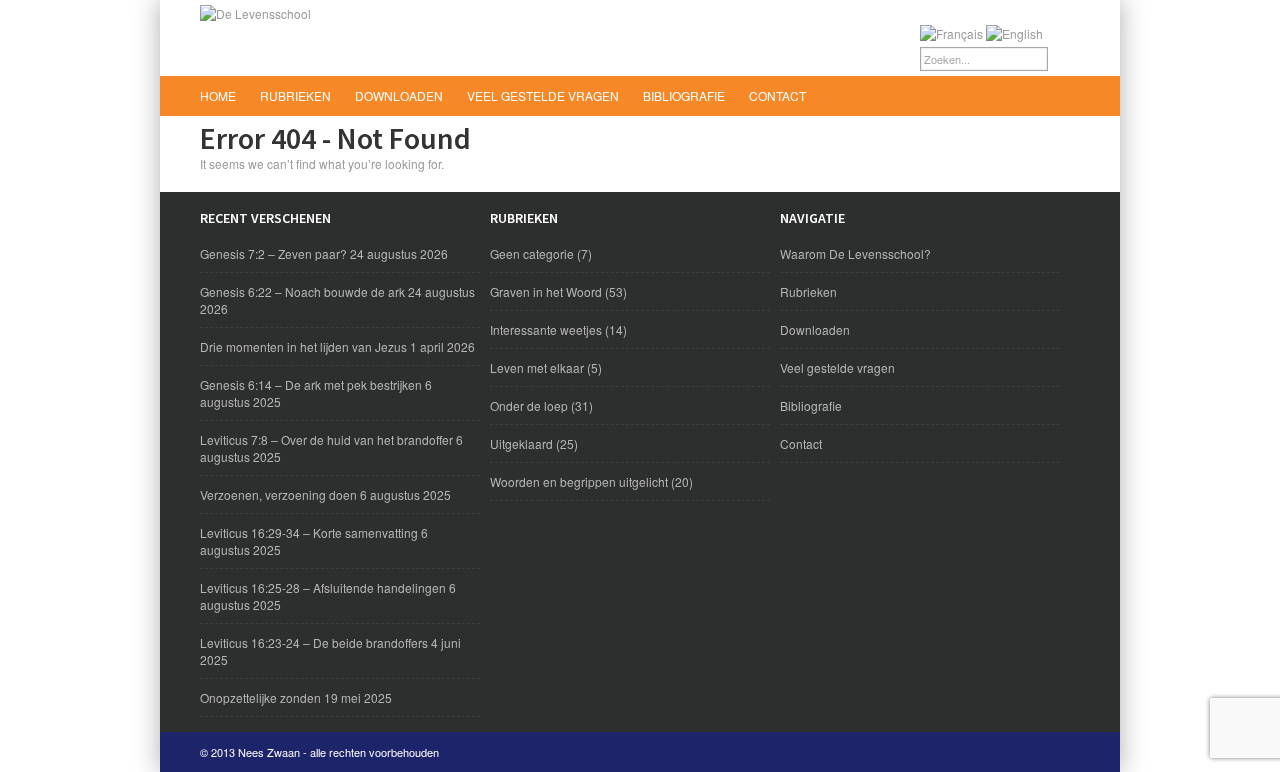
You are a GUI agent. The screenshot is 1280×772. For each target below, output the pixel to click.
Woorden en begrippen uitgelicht (579, 481)
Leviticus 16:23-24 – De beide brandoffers (314, 642)
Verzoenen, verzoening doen (278, 494)
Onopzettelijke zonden (260, 697)
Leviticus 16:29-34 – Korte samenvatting (309, 532)
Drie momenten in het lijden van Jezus (303, 346)
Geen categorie (532, 253)
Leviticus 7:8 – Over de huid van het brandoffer (326, 439)
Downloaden (399, 95)
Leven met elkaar (537, 367)
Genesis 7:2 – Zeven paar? (273, 253)
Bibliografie (684, 95)
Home (218, 95)
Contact (777, 95)
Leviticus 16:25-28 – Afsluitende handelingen (323, 587)
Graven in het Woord (546, 291)
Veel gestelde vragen (543, 95)
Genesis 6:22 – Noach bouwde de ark (302, 291)
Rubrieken (295, 95)
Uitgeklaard (521, 443)
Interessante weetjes (546, 329)
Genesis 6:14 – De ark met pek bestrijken (311, 384)
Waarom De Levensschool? (855, 253)
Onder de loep (529, 405)
